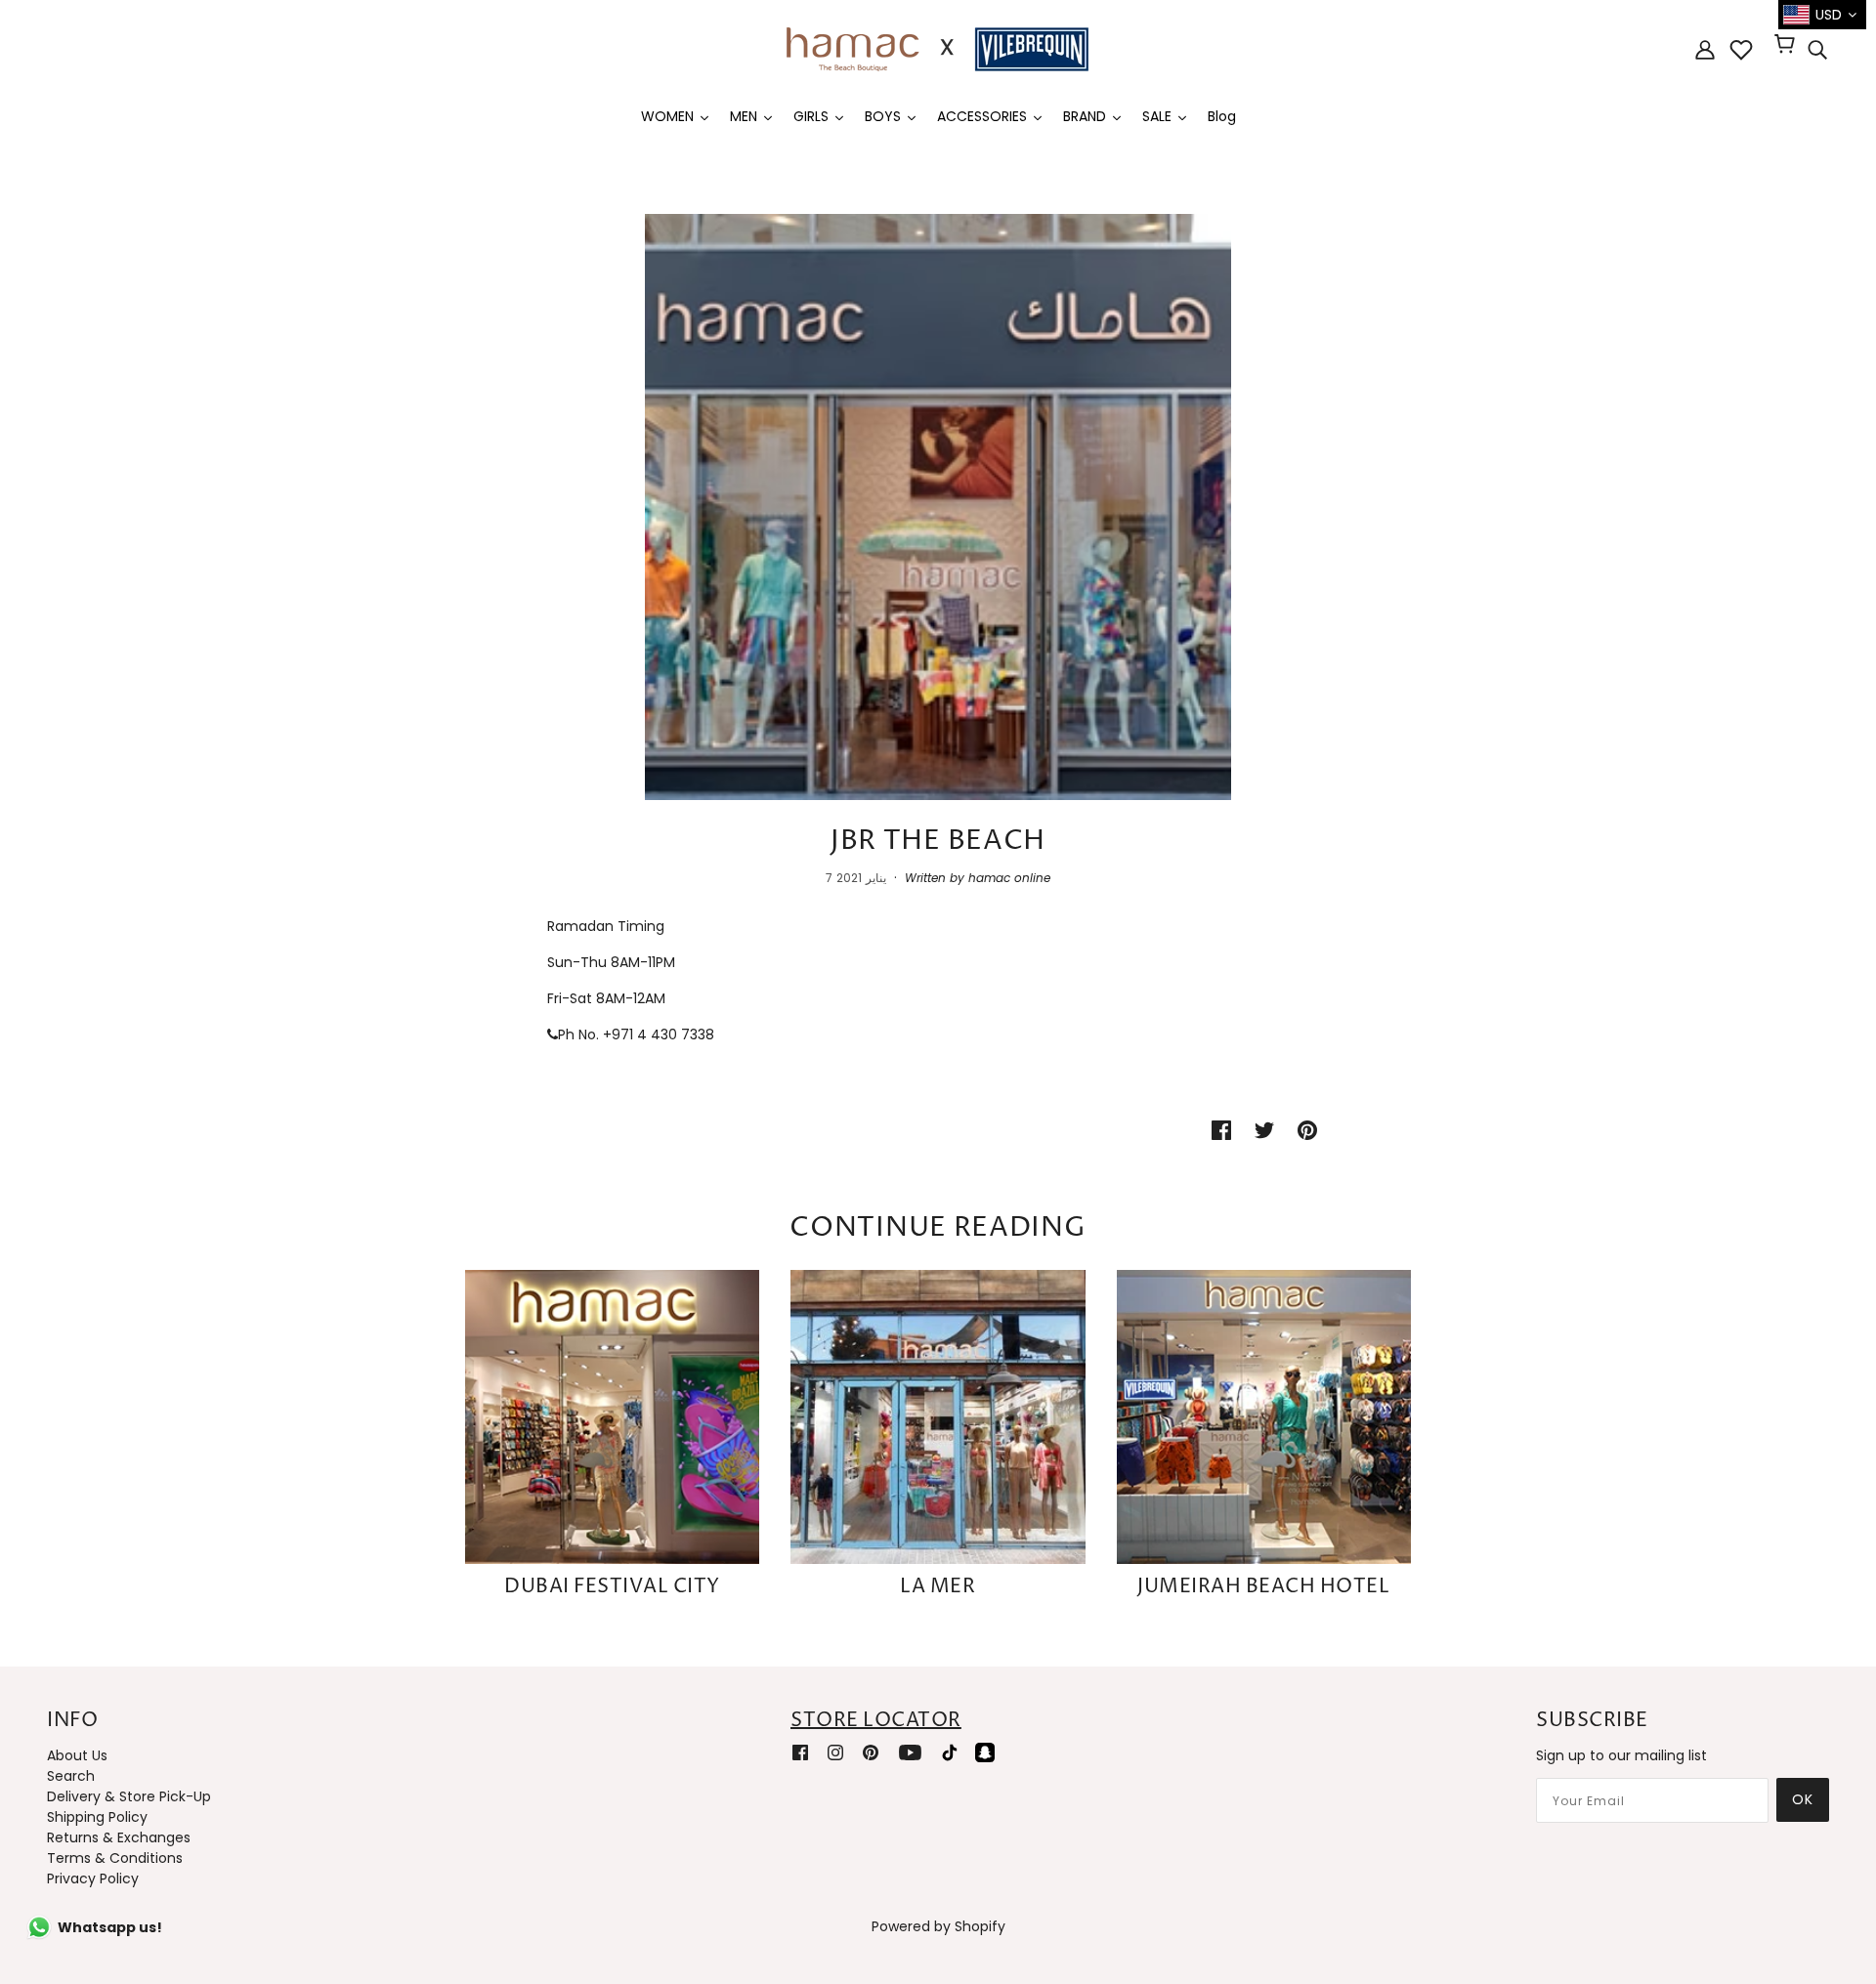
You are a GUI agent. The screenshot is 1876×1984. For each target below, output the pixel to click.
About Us (77, 1755)
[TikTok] (950, 1752)
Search (71, 1776)
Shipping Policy (97, 1817)
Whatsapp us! (110, 1927)
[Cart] (1788, 46)
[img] (1817, 50)
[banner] (938, 48)
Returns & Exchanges (119, 1837)
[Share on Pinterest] (1307, 1130)
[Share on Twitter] (1264, 1130)
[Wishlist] (1741, 50)
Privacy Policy (93, 1878)
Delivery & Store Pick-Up (129, 1796)
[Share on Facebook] (1221, 1130)
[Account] (1705, 49)
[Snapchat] (985, 1752)
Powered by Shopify (938, 1926)
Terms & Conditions (115, 1858)
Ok (1803, 1799)
